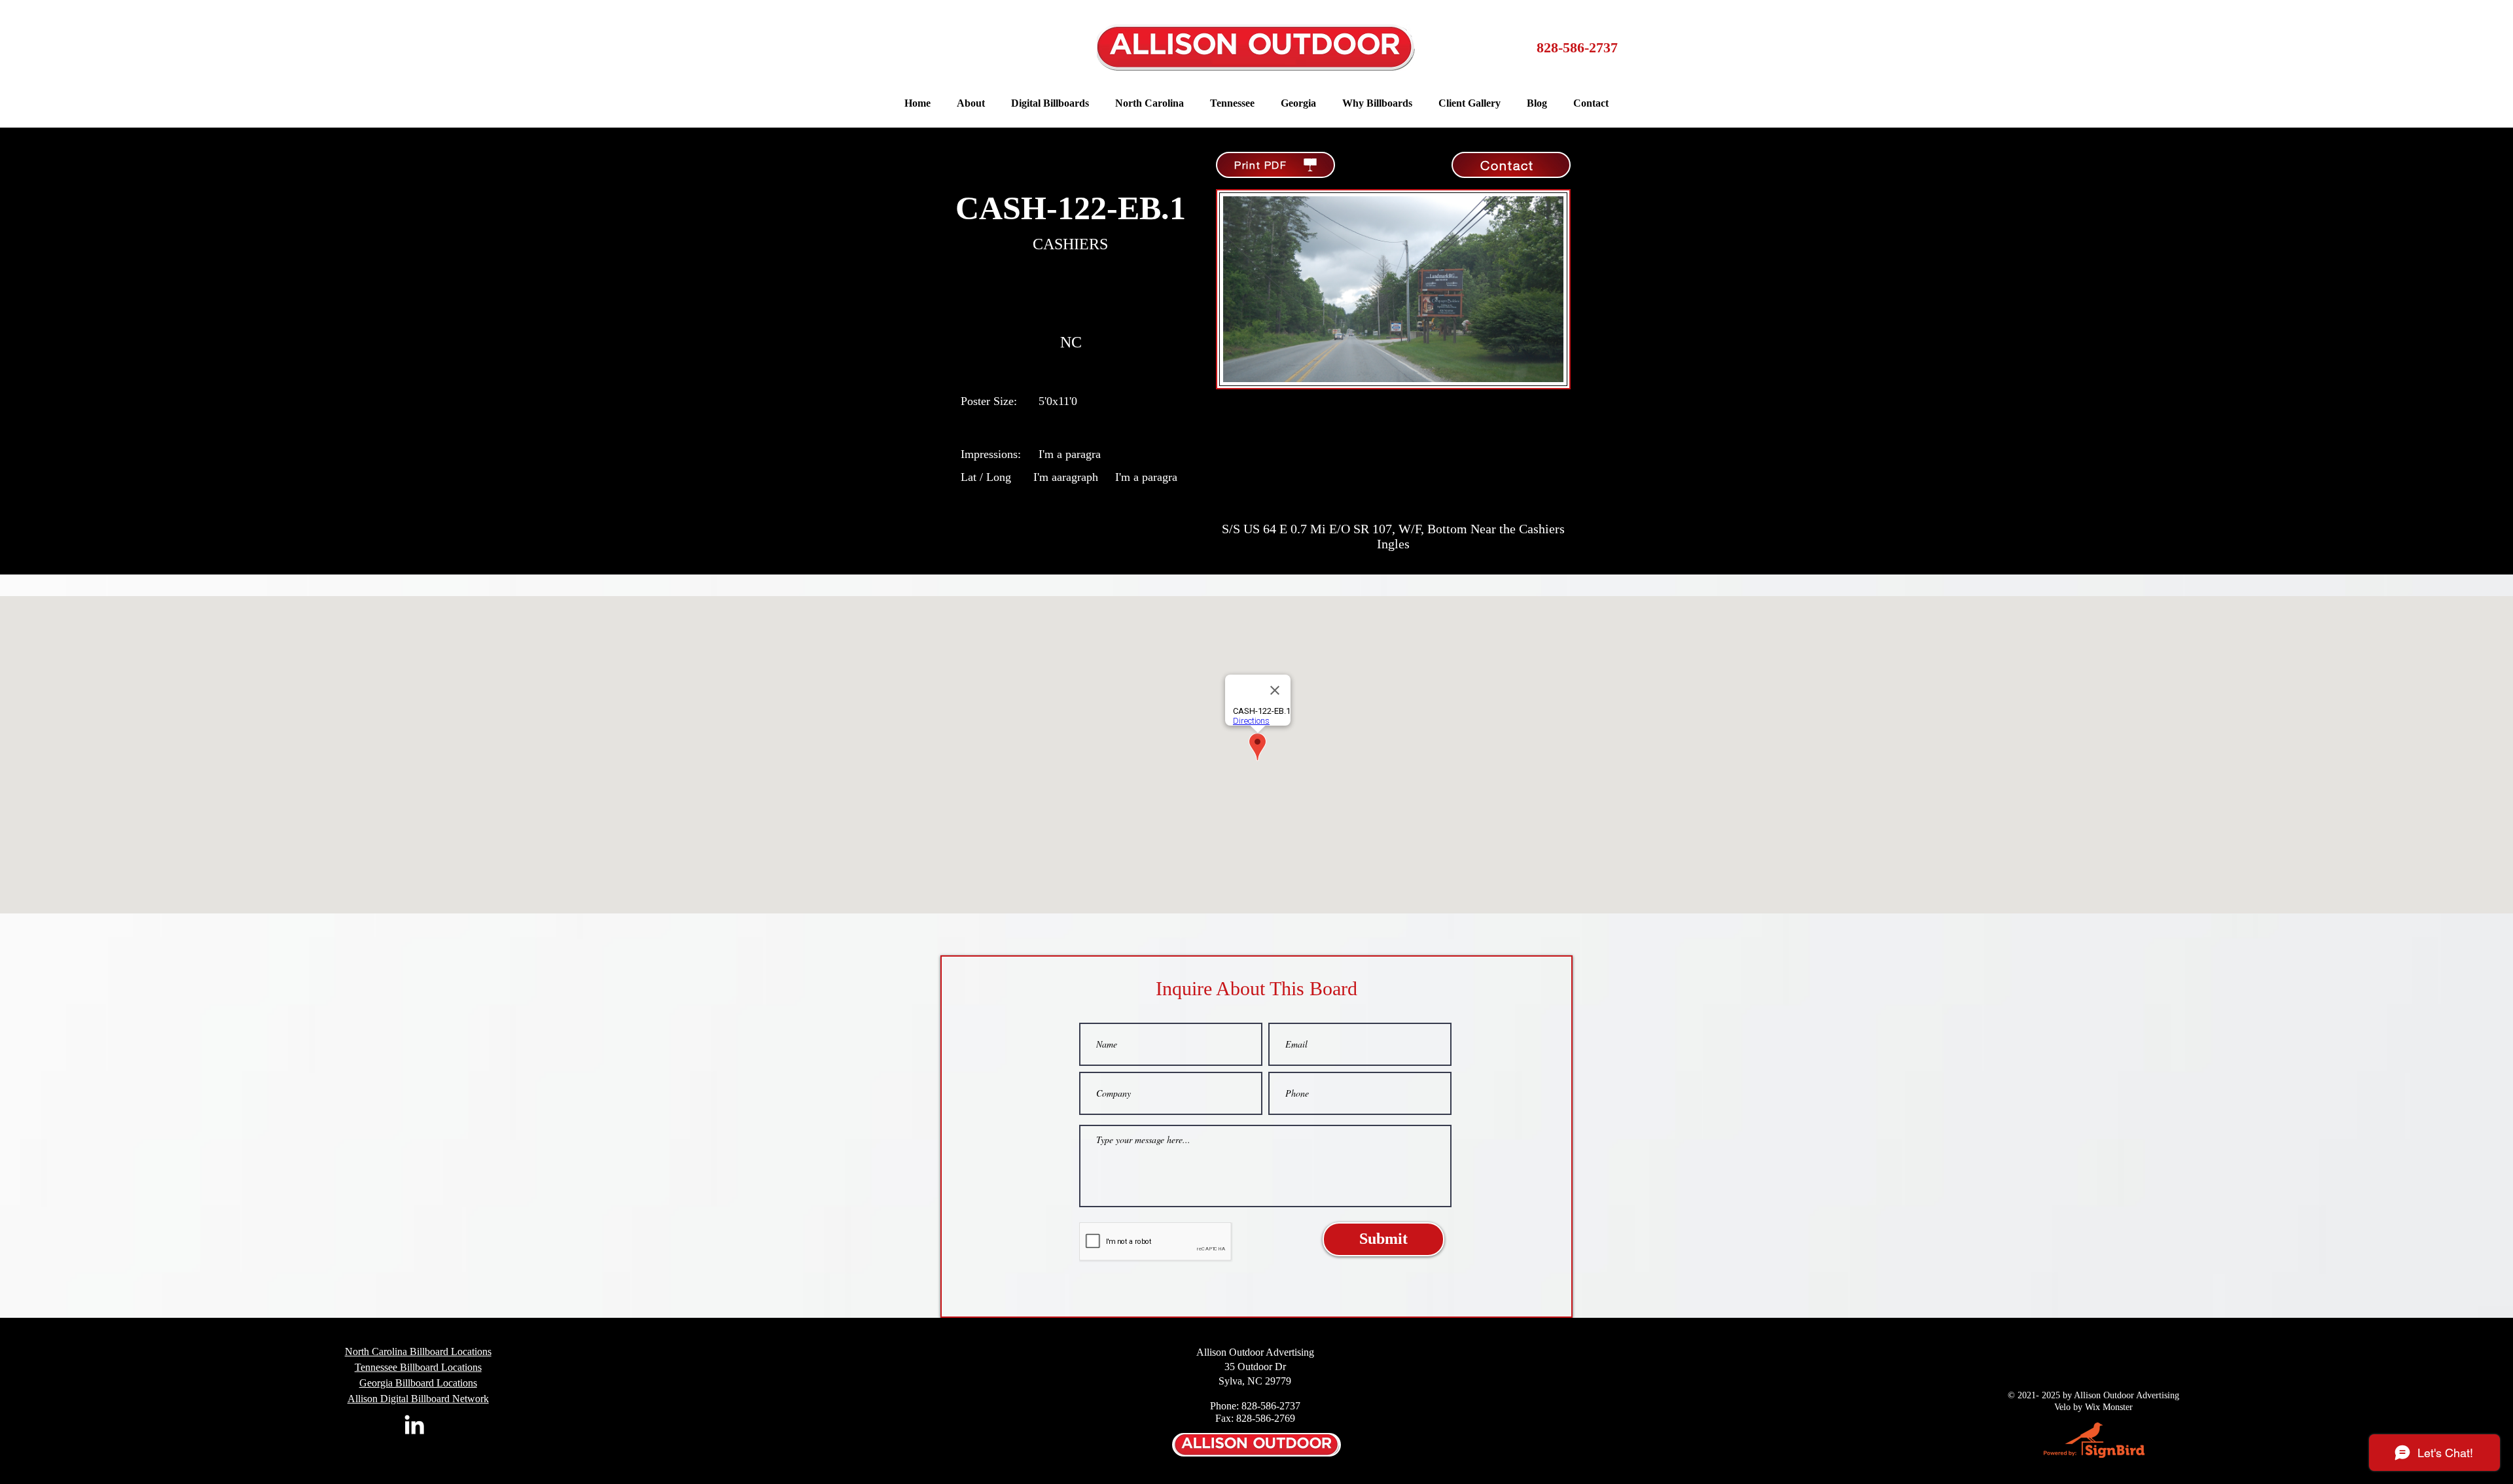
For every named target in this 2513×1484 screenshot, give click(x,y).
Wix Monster (2109, 1407)
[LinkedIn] (414, 1424)
